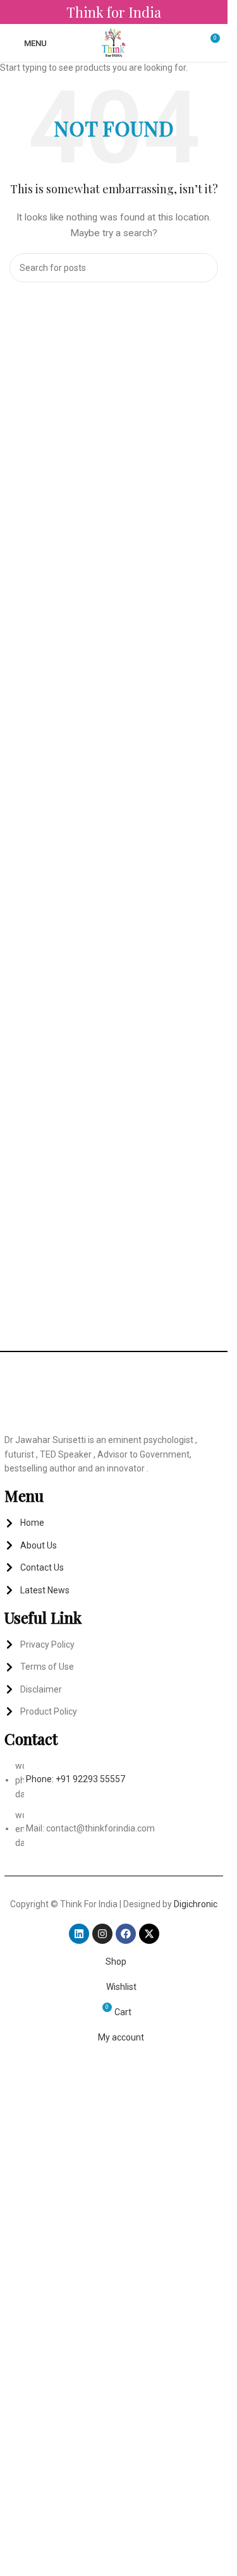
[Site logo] (114, 42)
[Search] (191, 43)
